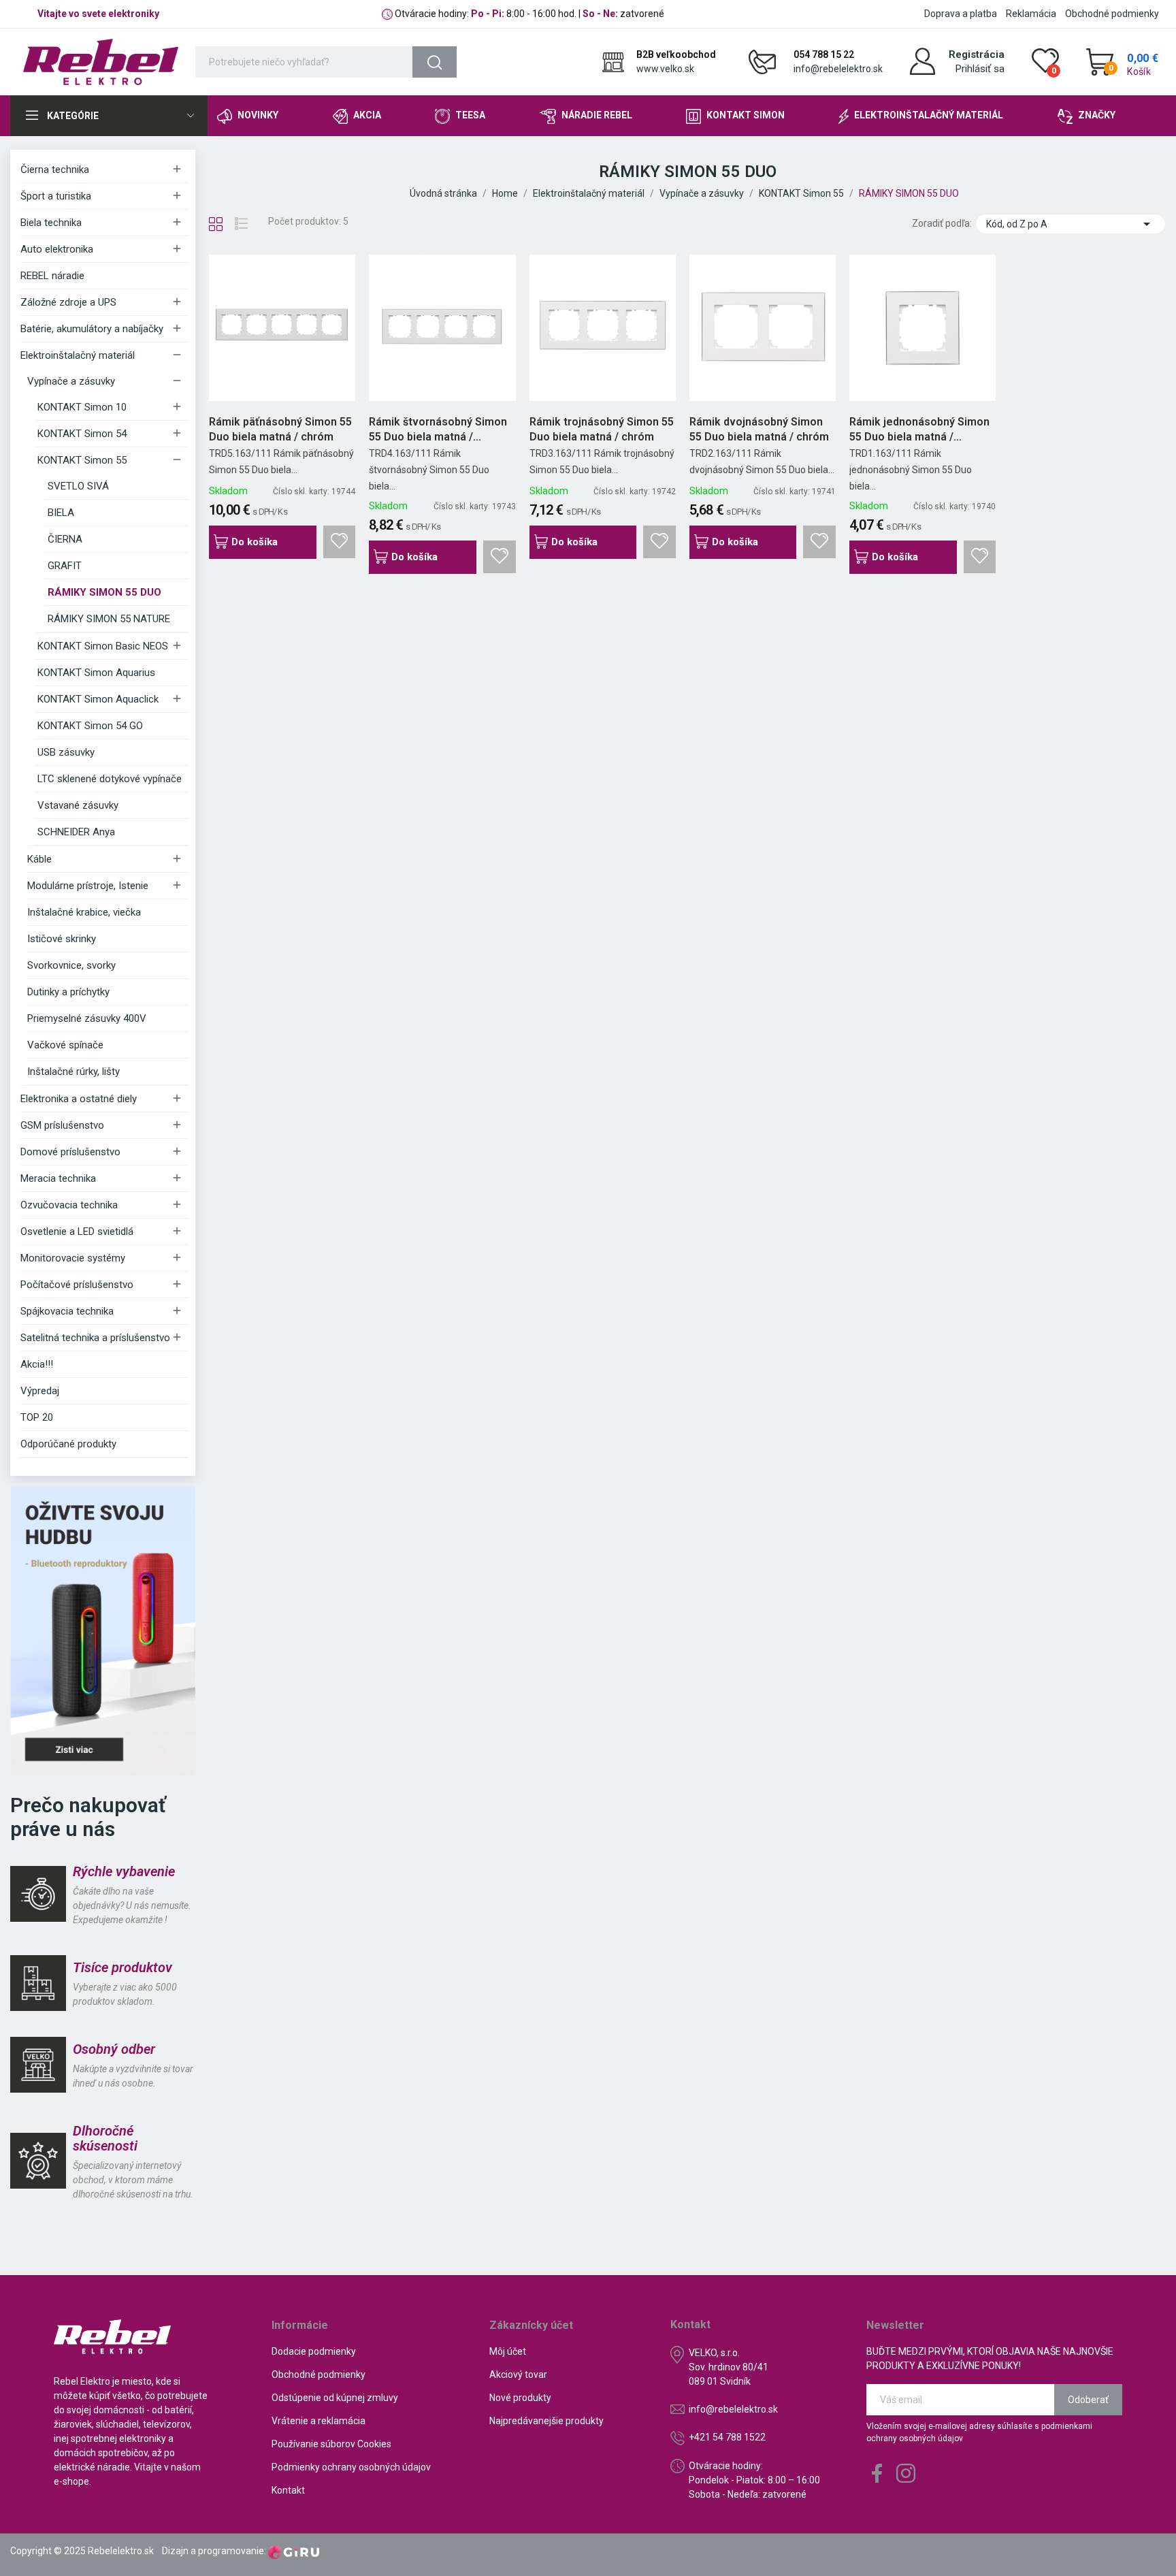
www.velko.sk (665, 69)
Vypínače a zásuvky (71, 381)
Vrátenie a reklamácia (318, 2421)
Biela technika (51, 223)
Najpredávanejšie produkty (546, 2421)
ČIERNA (65, 539)
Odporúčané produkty (68, 1444)
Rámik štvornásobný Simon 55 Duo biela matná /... (438, 429)
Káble (39, 859)
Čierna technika (55, 170)
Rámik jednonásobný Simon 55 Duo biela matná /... (919, 429)
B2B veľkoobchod (676, 54)
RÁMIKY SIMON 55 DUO (104, 592)
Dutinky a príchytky (68, 992)
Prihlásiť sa (980, 69)
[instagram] (906, 2474)
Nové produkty (520, 2398)
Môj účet (508, 2351)
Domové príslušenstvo (70, 1152)
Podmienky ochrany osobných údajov (351, 2467)
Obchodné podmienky (1112, 14)
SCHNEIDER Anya (76, 832)
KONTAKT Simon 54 (82, 434)
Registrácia (977, 54)
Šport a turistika (56, 196)
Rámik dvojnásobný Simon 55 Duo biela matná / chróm (759, 429)
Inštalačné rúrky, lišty (73, 1072)
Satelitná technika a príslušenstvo (95, 1338)
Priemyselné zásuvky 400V (87, 1018)
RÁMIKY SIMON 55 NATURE (109, 619)
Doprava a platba (961, 14)
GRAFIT (65, 566)
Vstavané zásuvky (78, 805)
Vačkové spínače (65, 1045)
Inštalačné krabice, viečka (84, 912)
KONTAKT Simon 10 (82, 407)
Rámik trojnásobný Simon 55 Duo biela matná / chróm (602, 429)
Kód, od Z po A (1071, 224)
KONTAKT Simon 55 (82, 460)
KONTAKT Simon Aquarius (96, 673)
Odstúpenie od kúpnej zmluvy (335, 2398)
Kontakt (288, 2490)
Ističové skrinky (62, 939)
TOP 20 (37, 1417)
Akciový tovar (518, 2374)
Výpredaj (40, 1391)
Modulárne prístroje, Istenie (88, 886)
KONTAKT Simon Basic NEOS (103, 646)
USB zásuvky (66, 752)
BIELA (61, 513)
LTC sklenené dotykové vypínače (110, 779)
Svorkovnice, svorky (71, 965)
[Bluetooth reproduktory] (103, 1630)
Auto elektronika (57, 249)
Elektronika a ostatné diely (79, 1099)
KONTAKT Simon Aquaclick (98, 699)
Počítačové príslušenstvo (77, 1285)
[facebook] (877, 2474)
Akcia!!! (37, 1364)
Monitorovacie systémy (73, 1258)
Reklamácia (1031, 14)
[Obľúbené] (340, 542)
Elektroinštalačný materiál (78, 355)
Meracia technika (58, 1178)
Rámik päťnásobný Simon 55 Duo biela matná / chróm (280, 429)
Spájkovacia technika (67, 1311)
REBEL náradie (52, 276)
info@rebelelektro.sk (838, 69)
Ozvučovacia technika (69, 1205)
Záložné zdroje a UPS (68, 302)
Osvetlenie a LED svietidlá (77, 1231)
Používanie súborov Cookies (331, 2444)
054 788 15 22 (824, 54)
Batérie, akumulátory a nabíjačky (92, 329)
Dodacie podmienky (314, 2351)
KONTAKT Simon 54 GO (90, 726)
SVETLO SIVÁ (78, 486)
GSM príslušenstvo (62, 1125)
